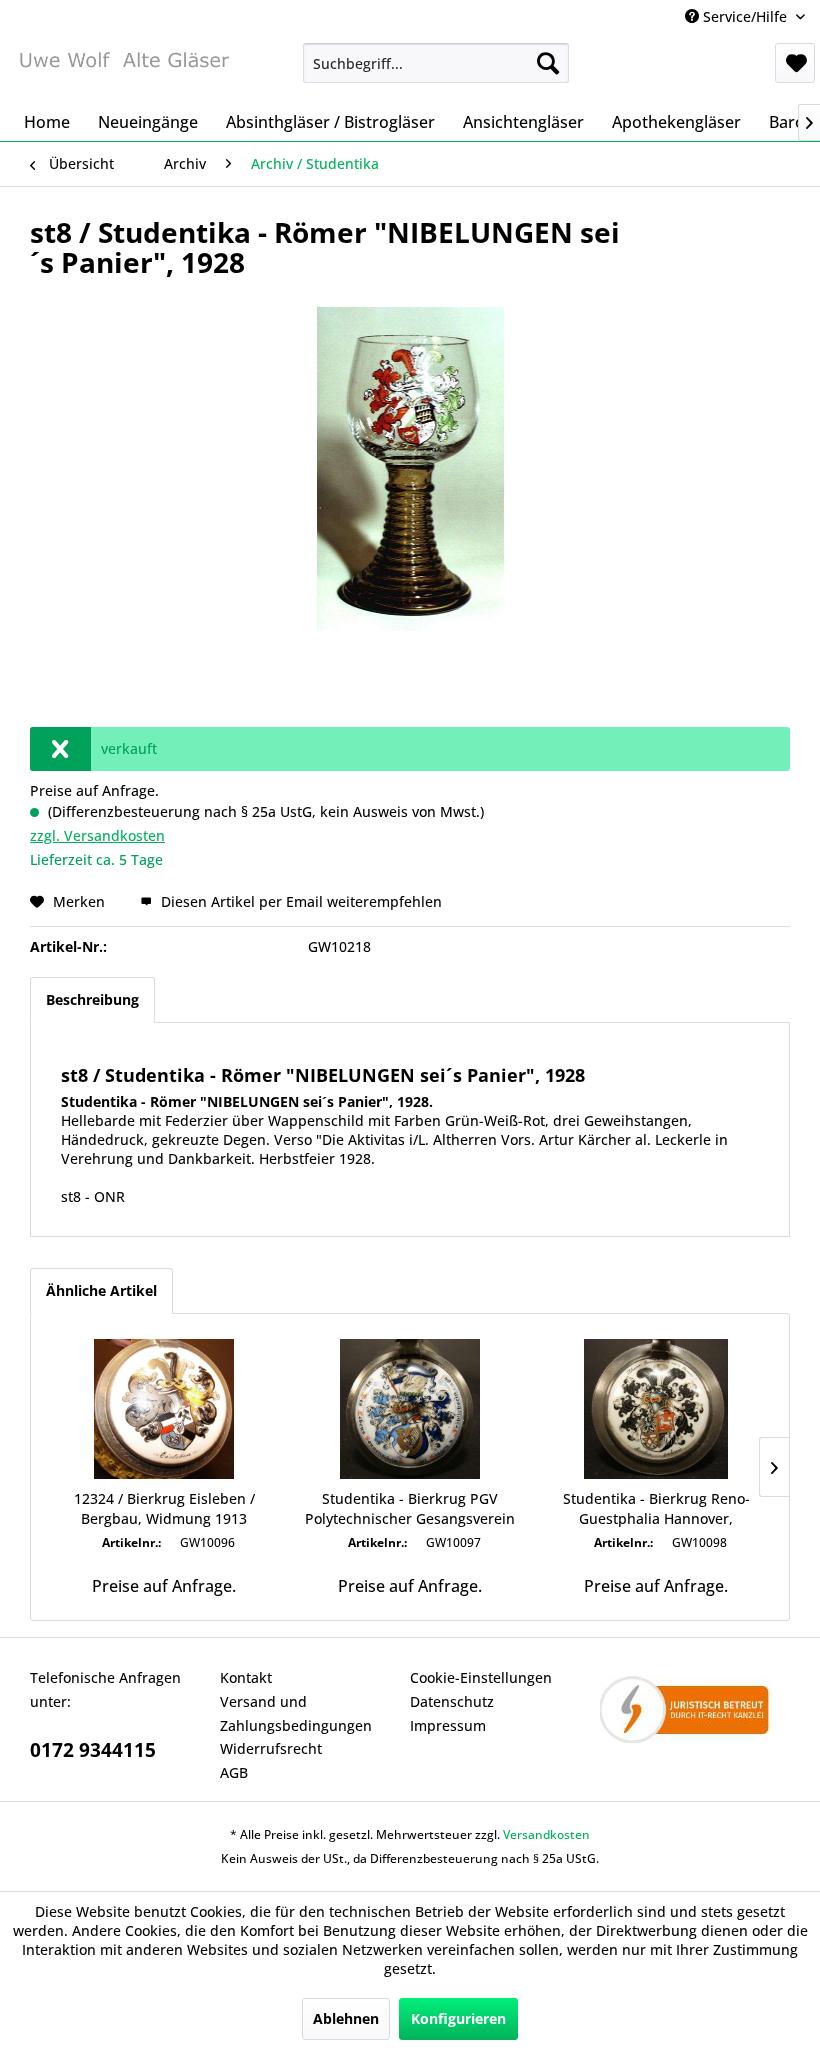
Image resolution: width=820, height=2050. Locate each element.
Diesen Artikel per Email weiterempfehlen (299, 901)
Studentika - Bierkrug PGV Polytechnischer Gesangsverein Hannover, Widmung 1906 (410, 1509)
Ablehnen (346, 2018)
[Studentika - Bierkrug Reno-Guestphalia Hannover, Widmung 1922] (656, 1409)
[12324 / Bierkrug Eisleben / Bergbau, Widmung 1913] (164, 1409)
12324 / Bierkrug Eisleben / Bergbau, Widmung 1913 (164, 1508)
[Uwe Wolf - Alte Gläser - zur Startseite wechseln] (123, 68)
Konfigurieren (458, 2018)
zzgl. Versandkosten (97, 835)
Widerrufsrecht (271, 1748)
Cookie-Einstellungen (481, 1677)
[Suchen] (548, 63)
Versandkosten (546, 1834)
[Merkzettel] (795, 63)
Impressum (448, 1725)
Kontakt (246, 1677)
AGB (234, 1772)
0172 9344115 (93, 1750)
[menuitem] (436, 63)
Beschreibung (92, 999)
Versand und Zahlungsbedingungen (296, 1713)
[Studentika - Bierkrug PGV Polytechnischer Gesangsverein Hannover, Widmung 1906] (410, 1409)
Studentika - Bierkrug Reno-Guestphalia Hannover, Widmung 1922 (656, 1509)
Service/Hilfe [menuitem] (745, 16)
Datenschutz (452, 1701)
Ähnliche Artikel (101, 1290)
